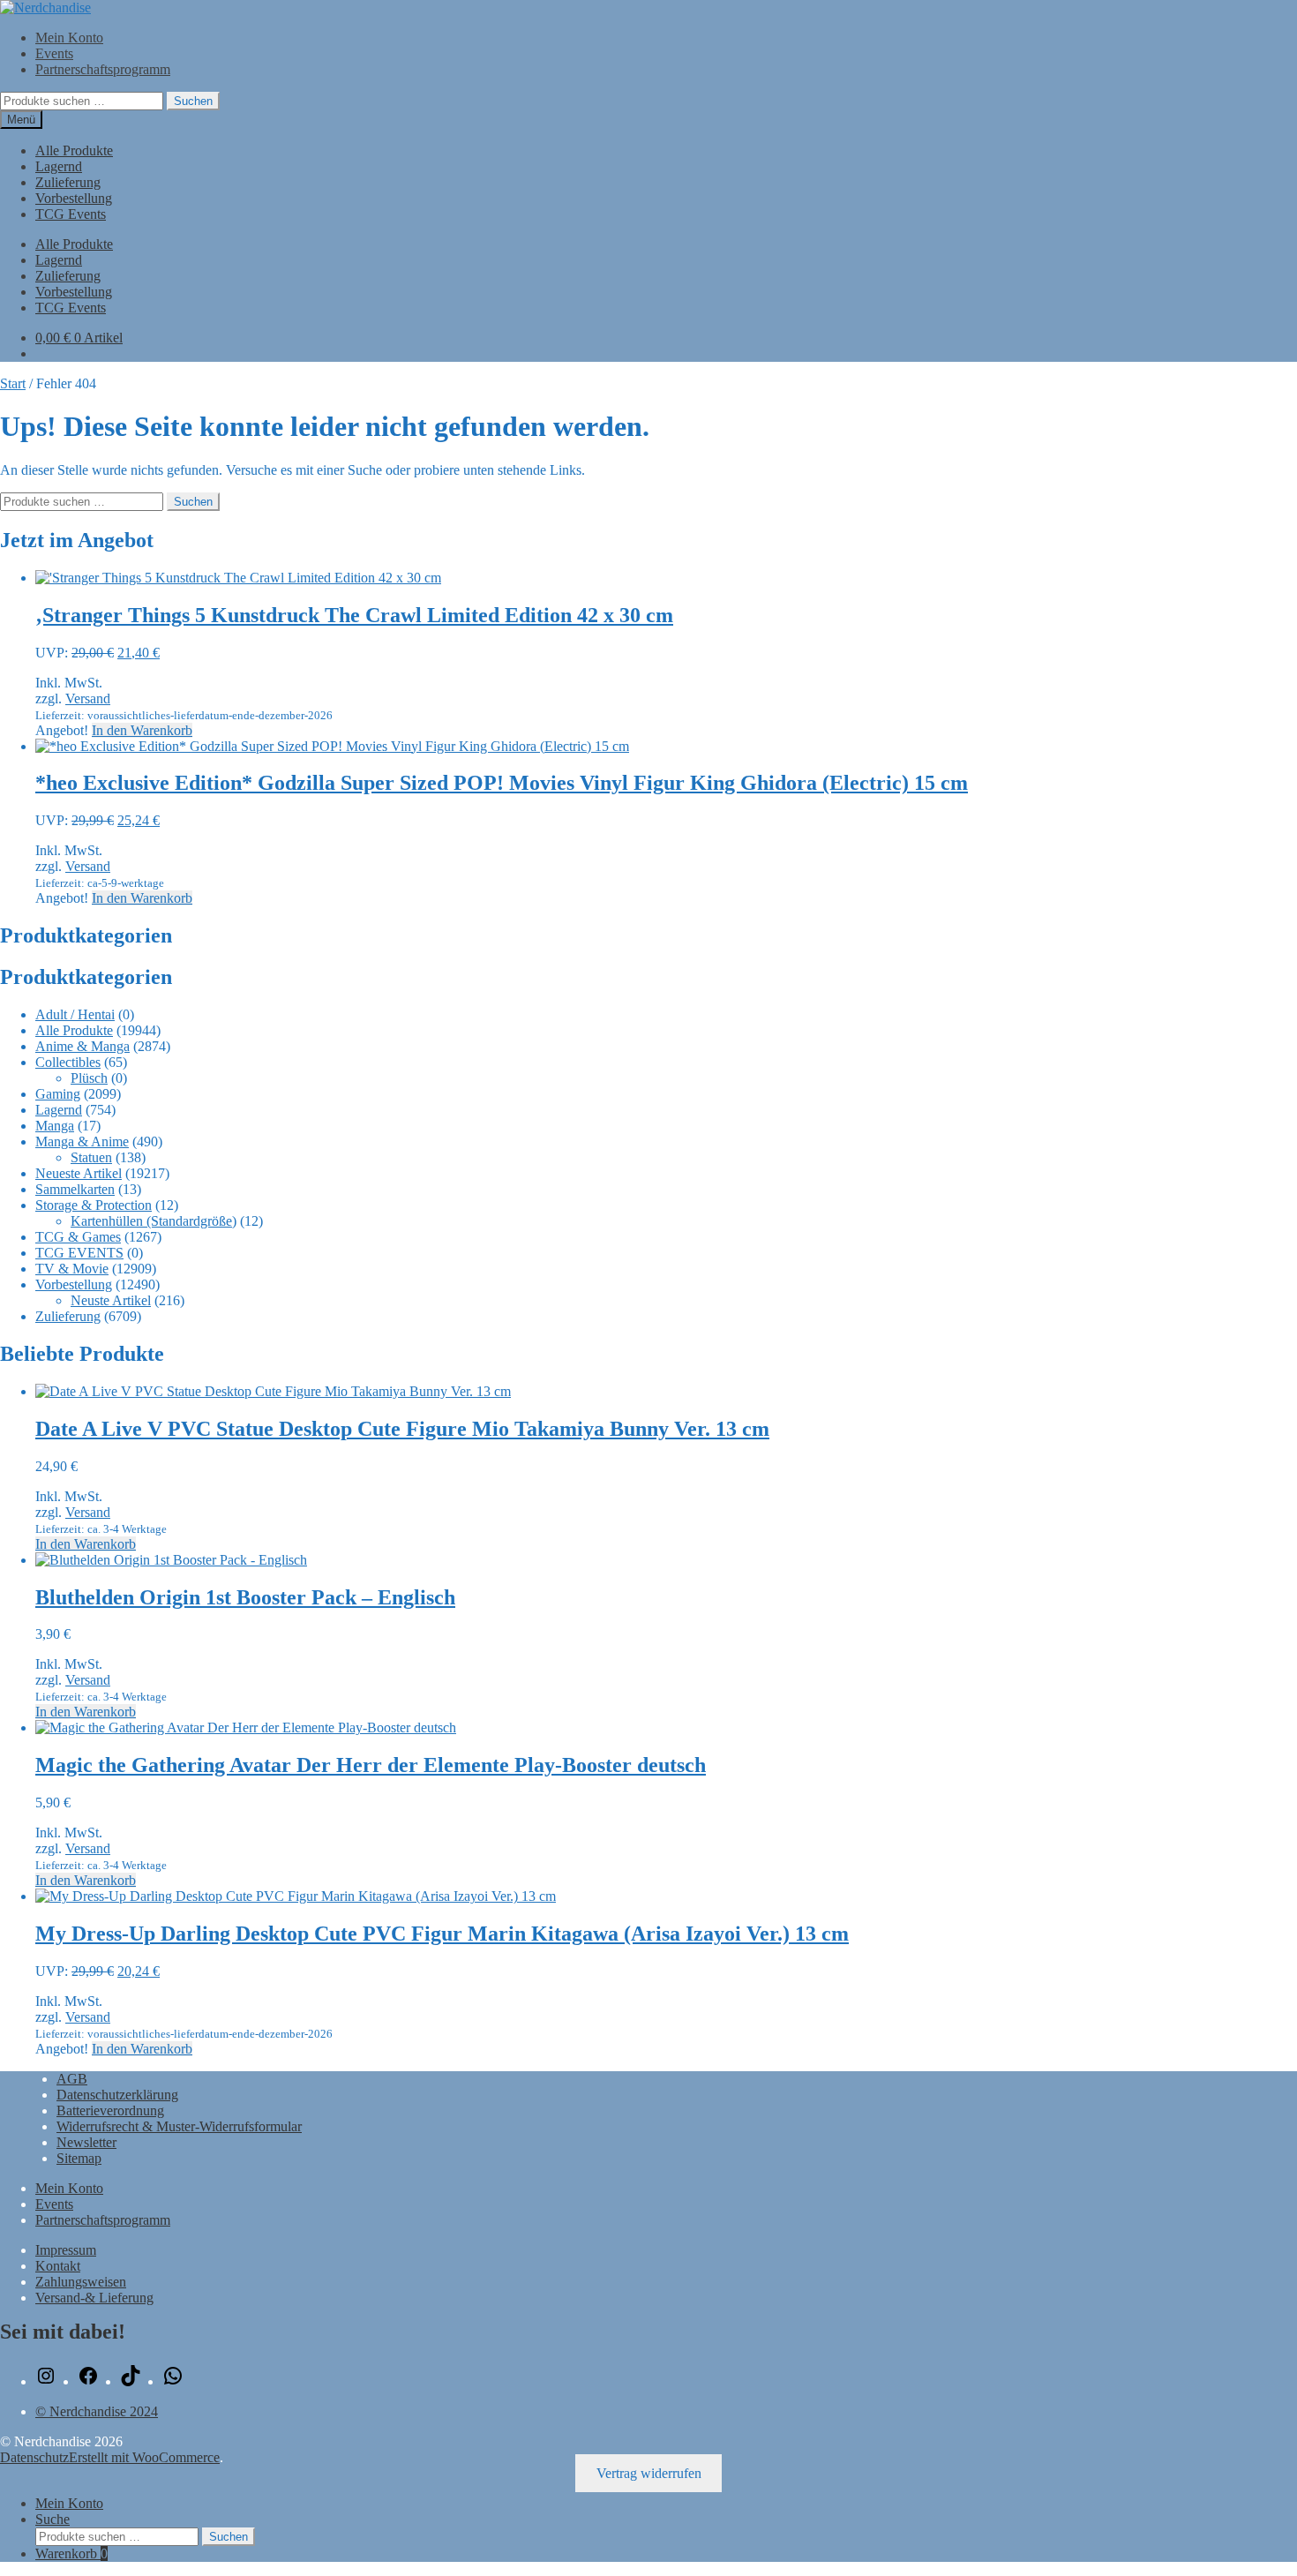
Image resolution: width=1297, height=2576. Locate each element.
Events (54, 53)
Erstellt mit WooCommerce (144, 2457)
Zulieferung (68, 182)
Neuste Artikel (111, 1300)
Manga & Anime (82, 1142)
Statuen (91, 1157)
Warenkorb (71, 2553)
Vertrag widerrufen (649, 2473)
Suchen (193, 101)
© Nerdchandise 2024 (97, 2411)
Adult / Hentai (75, 1014)
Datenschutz (34, 2457)
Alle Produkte (74, 150)
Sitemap (79, 2158)
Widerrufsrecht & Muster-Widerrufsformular (179, 2126)
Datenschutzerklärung (117, 2095)
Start (13, 383)
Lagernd (59, 166)
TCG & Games (78, 1237)
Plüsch (89, 1078)
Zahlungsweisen (81, 2282)
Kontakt (58, 2266)
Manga (55, 1126)
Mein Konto (69, 38)
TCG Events (71, 214)
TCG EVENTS (79, 1253)
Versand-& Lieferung (94, 2298)
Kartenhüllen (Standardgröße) (154, 1221)
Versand (88, 698)
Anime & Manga (82, 1046)
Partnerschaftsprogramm (103, 69)
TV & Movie (72, 1269)
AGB (72, 2079)
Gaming (58, 1094)
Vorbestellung (74, 198)
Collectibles (68, 1062)
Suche (52, 2519)
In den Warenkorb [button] (142, 730)
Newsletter (86, 2142)
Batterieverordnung (110, 2110)
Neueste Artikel (79, 1173)
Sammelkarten (75, 1189)
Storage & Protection (94, 1205)
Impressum (66, 2250)
